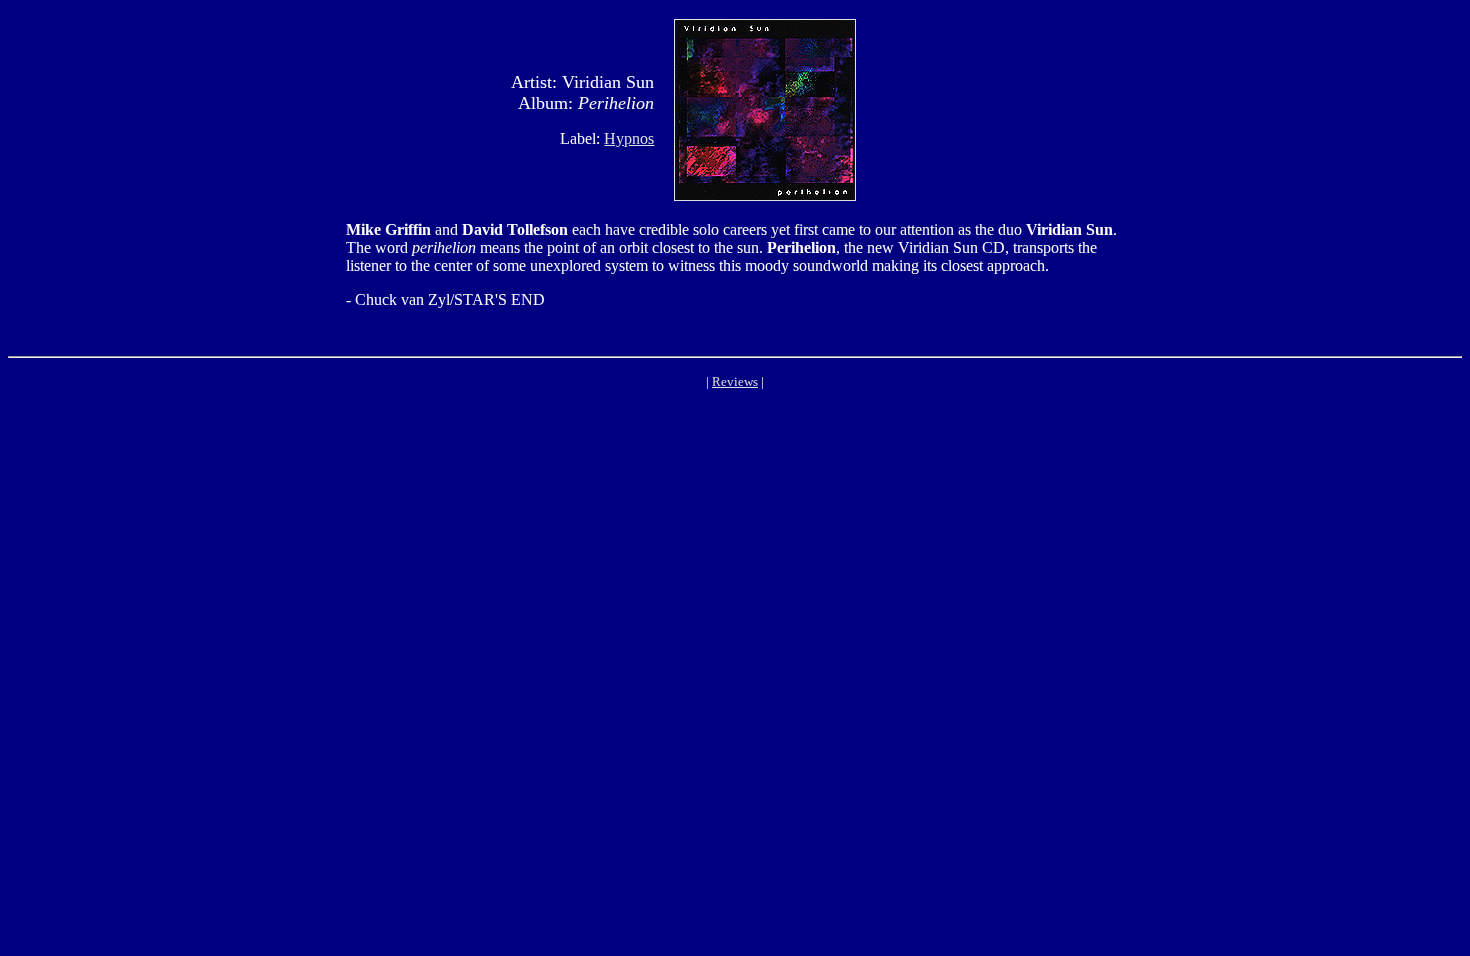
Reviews (735, 381)
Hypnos (629, 138)
